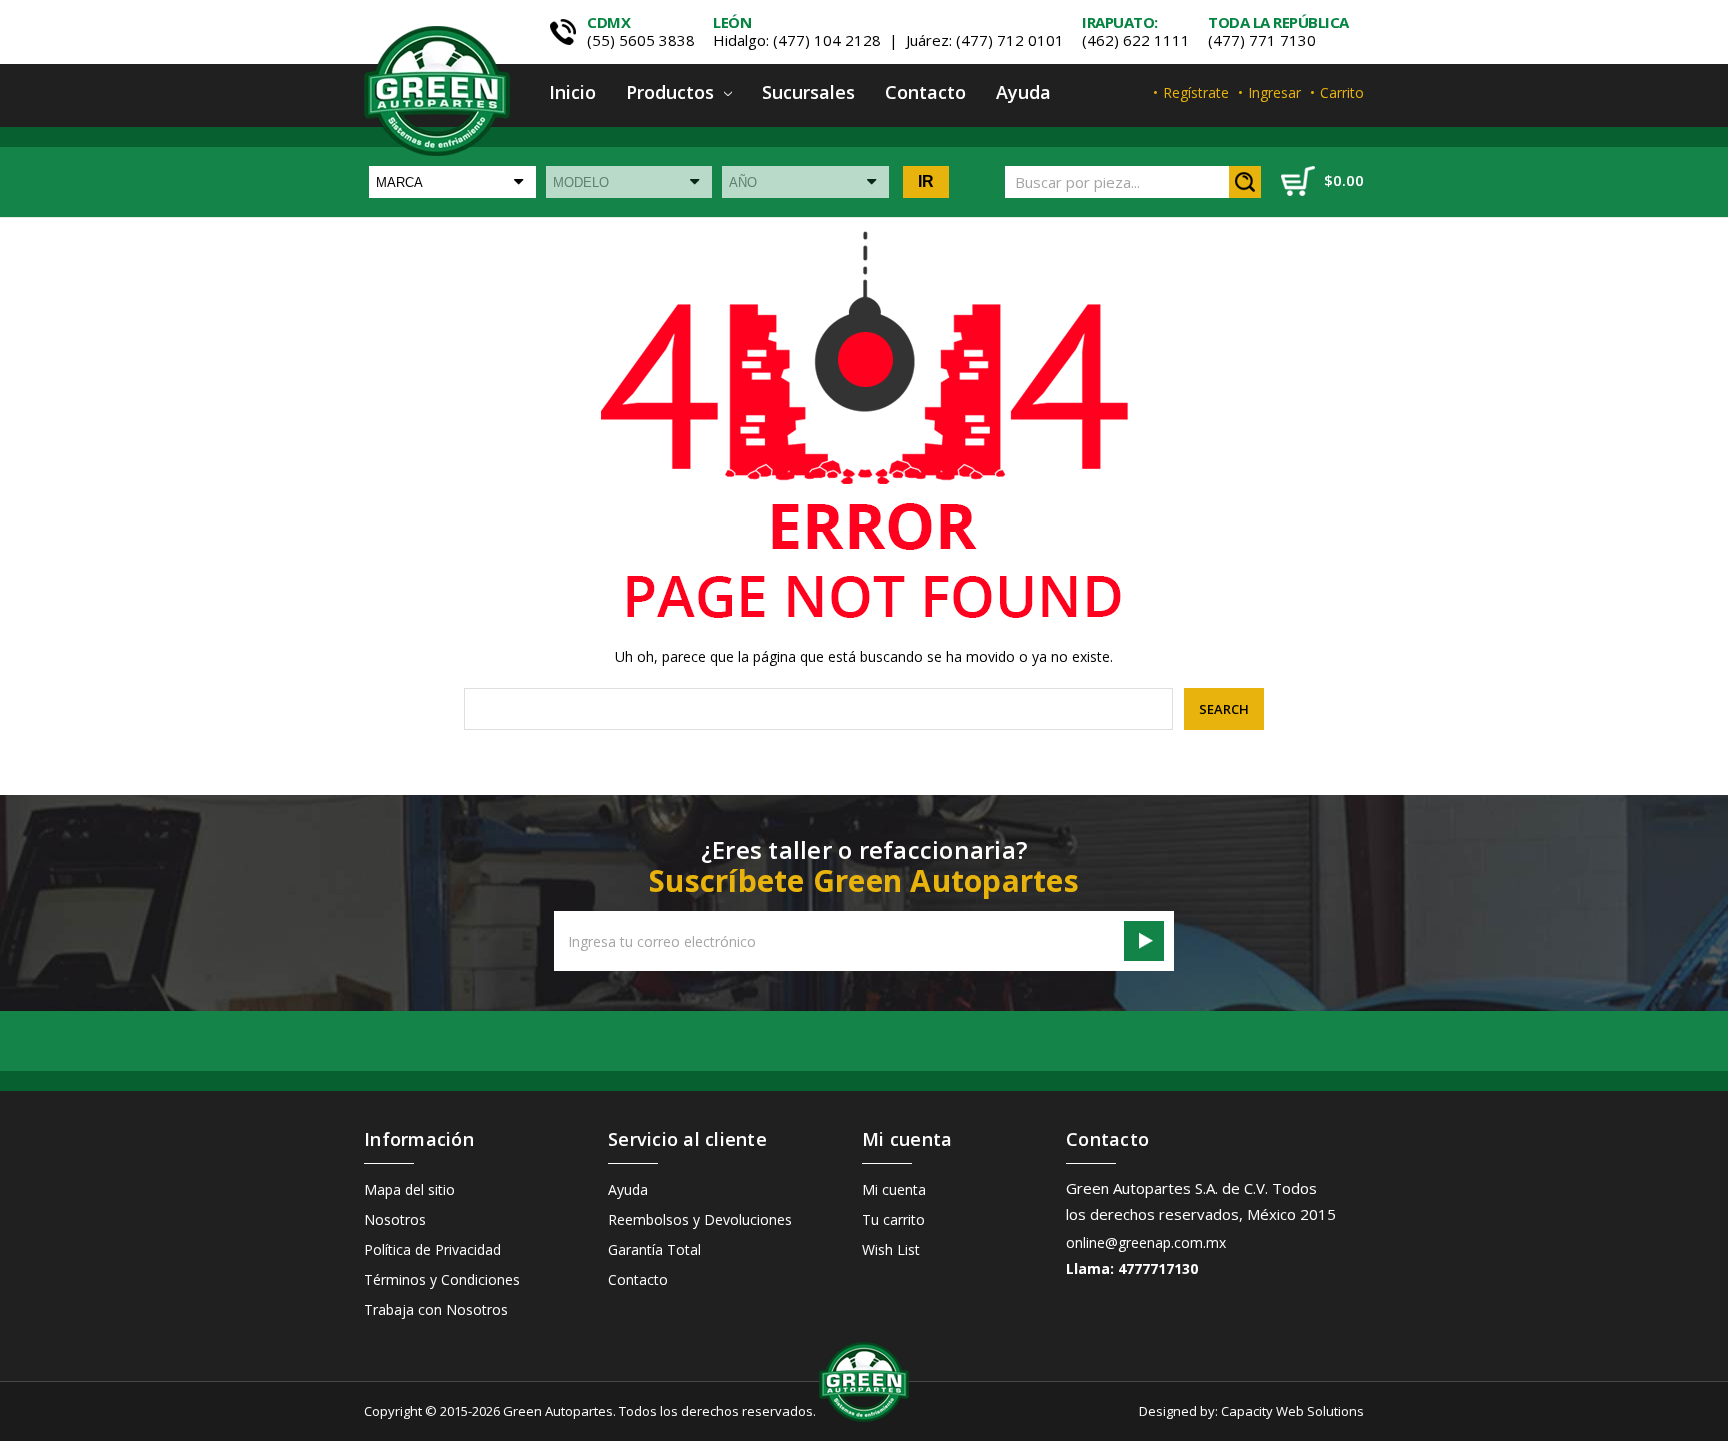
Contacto (925, 92)
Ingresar (1274, 92)
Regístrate (1196, 92)
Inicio (572, 92)
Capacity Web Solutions (1292, 1411)
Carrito (1342, 92)
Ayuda (1023, 92)
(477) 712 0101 (1010, 40)
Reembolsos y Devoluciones (700, 1219)
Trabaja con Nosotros (436, 1309)
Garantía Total (654, 1249)
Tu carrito (893, 1219)
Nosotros (395, 1219)
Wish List (891, 1249)
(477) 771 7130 (1262, 40)
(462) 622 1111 (1136, 40)
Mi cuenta (894, 1189)
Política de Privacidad (432, 1249)
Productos (672, 92)
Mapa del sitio (409, 1189)
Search (1245, 182)
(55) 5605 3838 (641, 40)
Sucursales (808, 92)
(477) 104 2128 (827, 40)
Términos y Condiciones (442, 1279)
